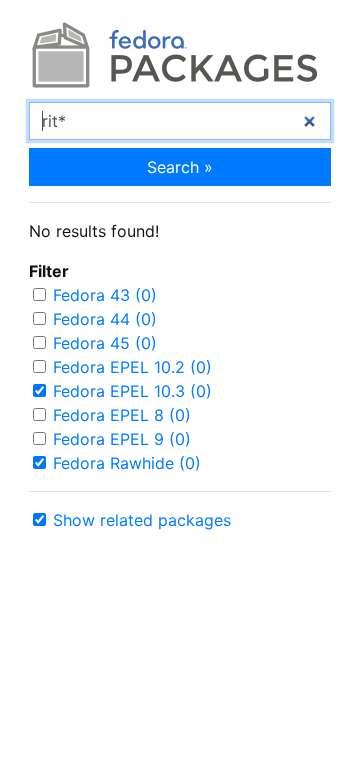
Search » (180, 167)
